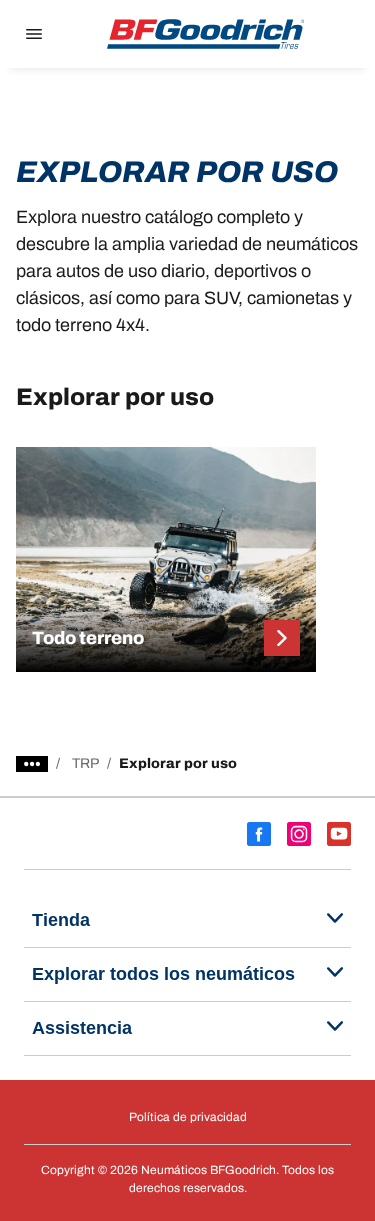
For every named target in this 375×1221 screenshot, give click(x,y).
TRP (85, 763)
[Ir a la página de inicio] (206, 34)
